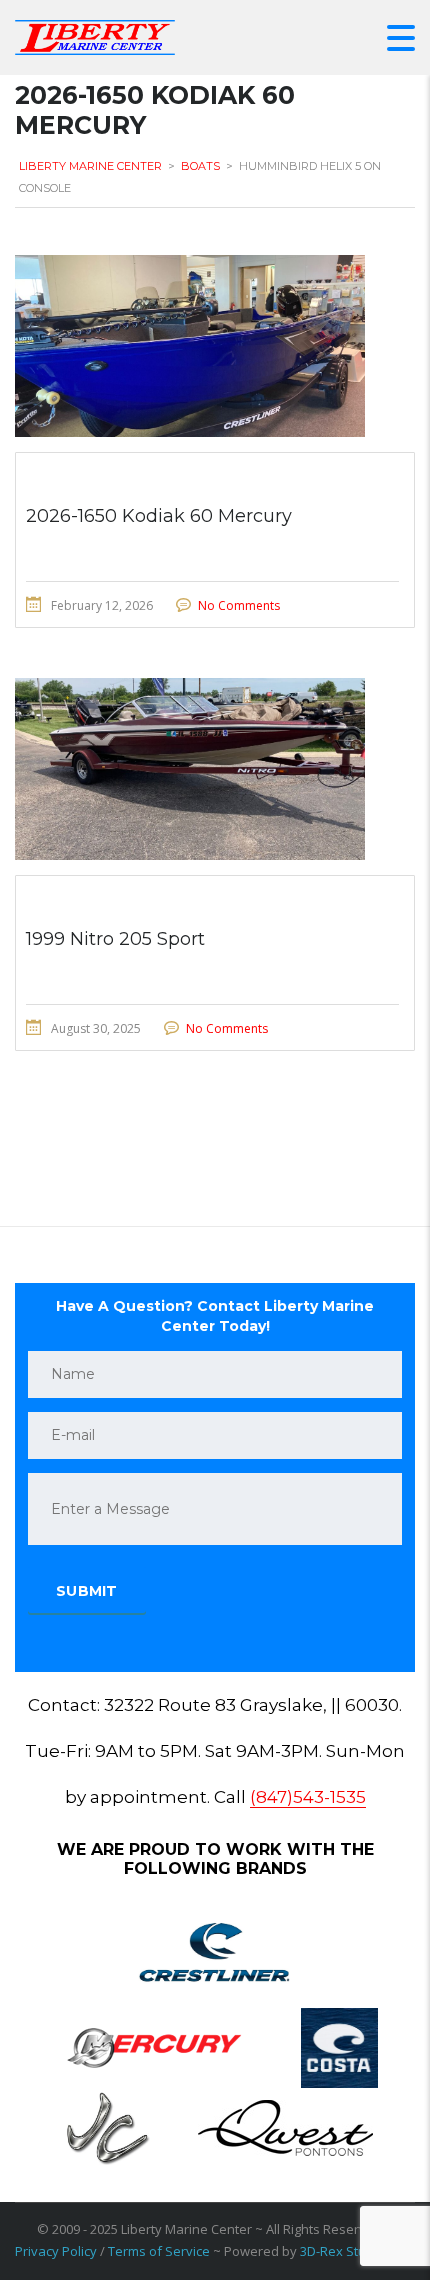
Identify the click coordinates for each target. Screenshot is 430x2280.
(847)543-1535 (308, 1797)
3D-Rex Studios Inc (356, 2251)
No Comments (239, 605)
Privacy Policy (56, 2251)
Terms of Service (159, 2251)
